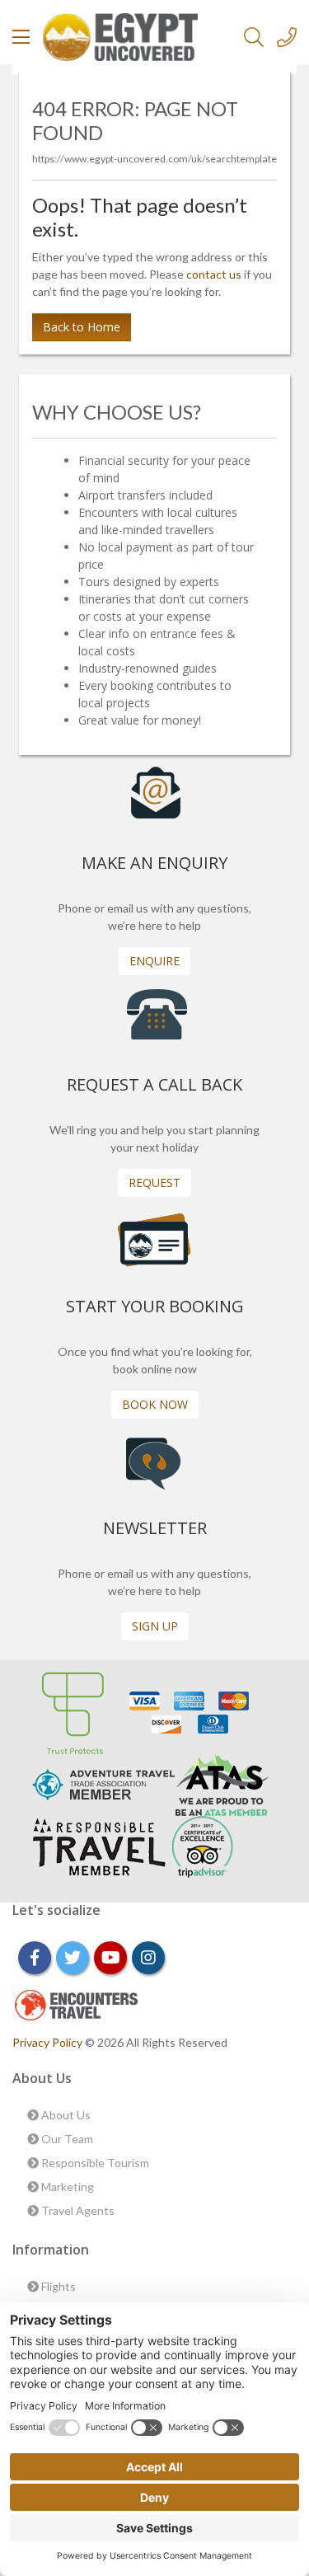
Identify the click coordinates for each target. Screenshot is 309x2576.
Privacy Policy (49, 2042)
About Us (65, 2115)
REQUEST (154, 1182)
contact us (214, 274)
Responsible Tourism (94, 2163)
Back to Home (82, 327)
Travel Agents (77, 2210)
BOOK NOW (155, 1404)
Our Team (66, 2139)
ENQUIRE (154, 961)
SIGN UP (155, 1626)
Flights (57, 2286)
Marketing (66, 2187)
